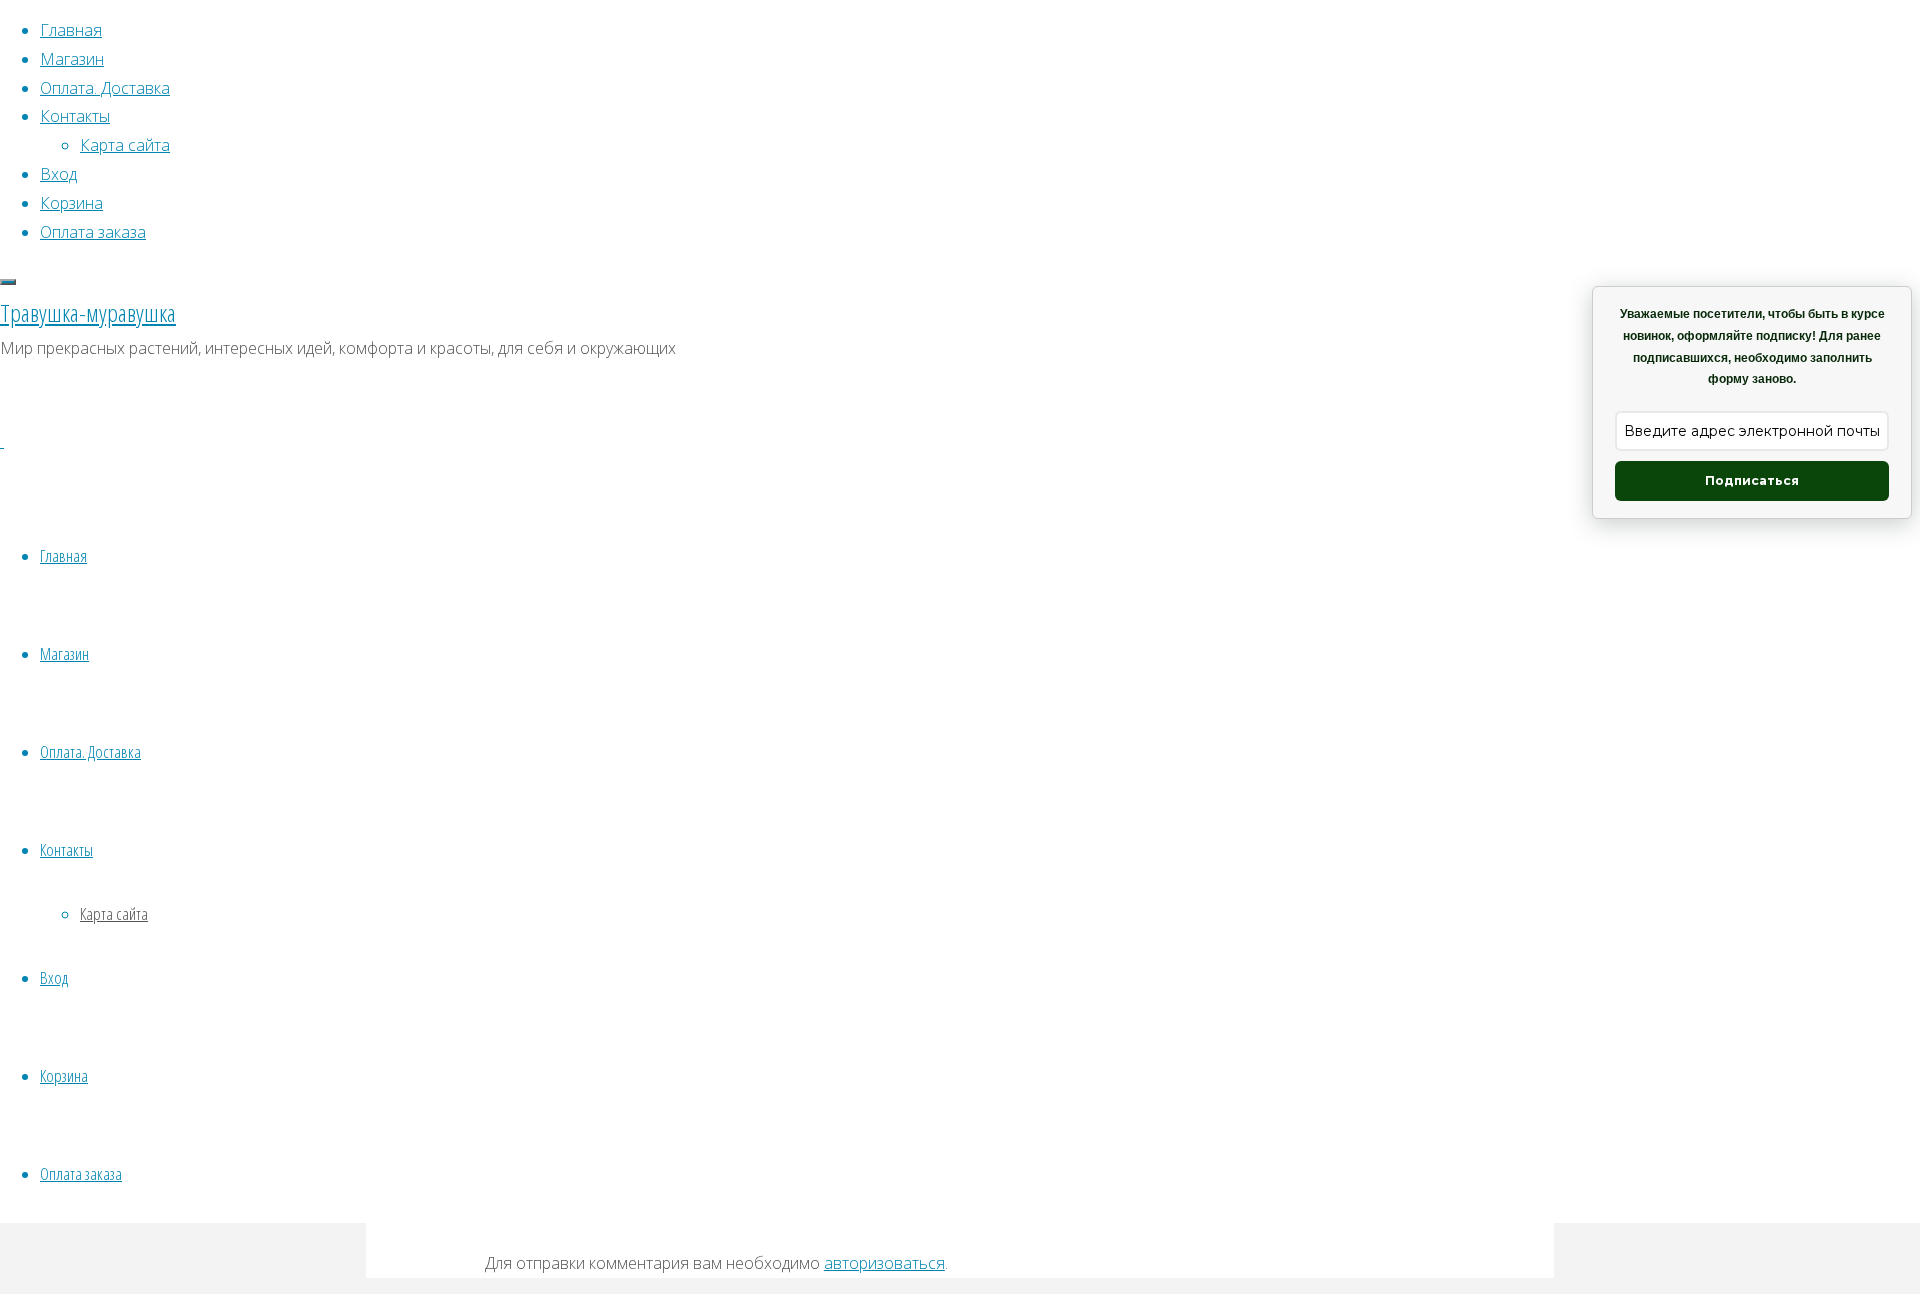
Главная (63, 555)
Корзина (64, 1075)
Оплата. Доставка (90, 751)
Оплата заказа (81, 1173)
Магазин (64, 653)
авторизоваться (884, 1263)
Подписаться (1752, 480)
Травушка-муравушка (88, 312)
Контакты (66, 849)
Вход (54, 977)
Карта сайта (114, 913)
